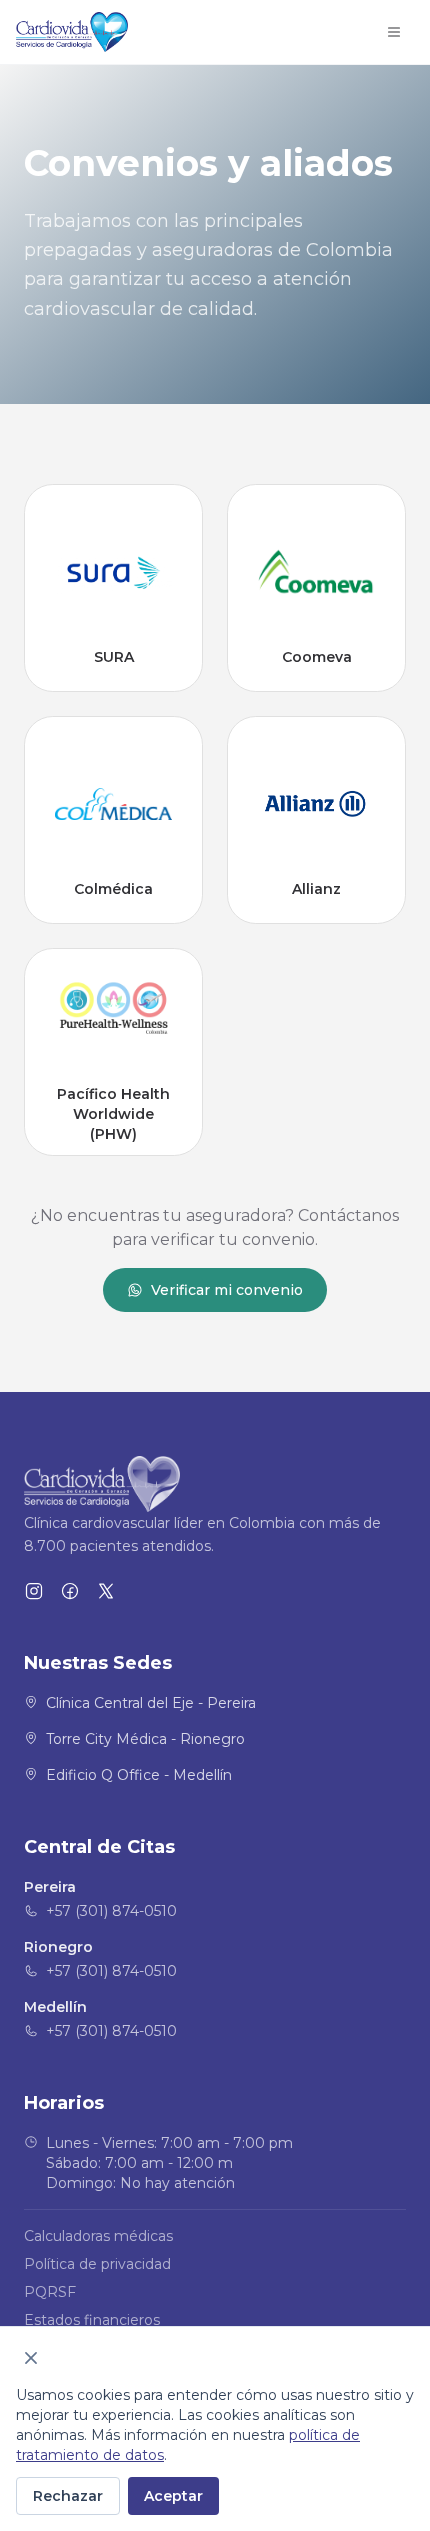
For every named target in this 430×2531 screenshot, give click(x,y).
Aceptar (173, 2496)
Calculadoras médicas (98, 2236)
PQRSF (50, 2292)
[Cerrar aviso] (31, 2358)
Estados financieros (92, 2320)
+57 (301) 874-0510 (111, 1911)
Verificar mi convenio (227, 1290)
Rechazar (68, 2496)
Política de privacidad (97, 2264)
